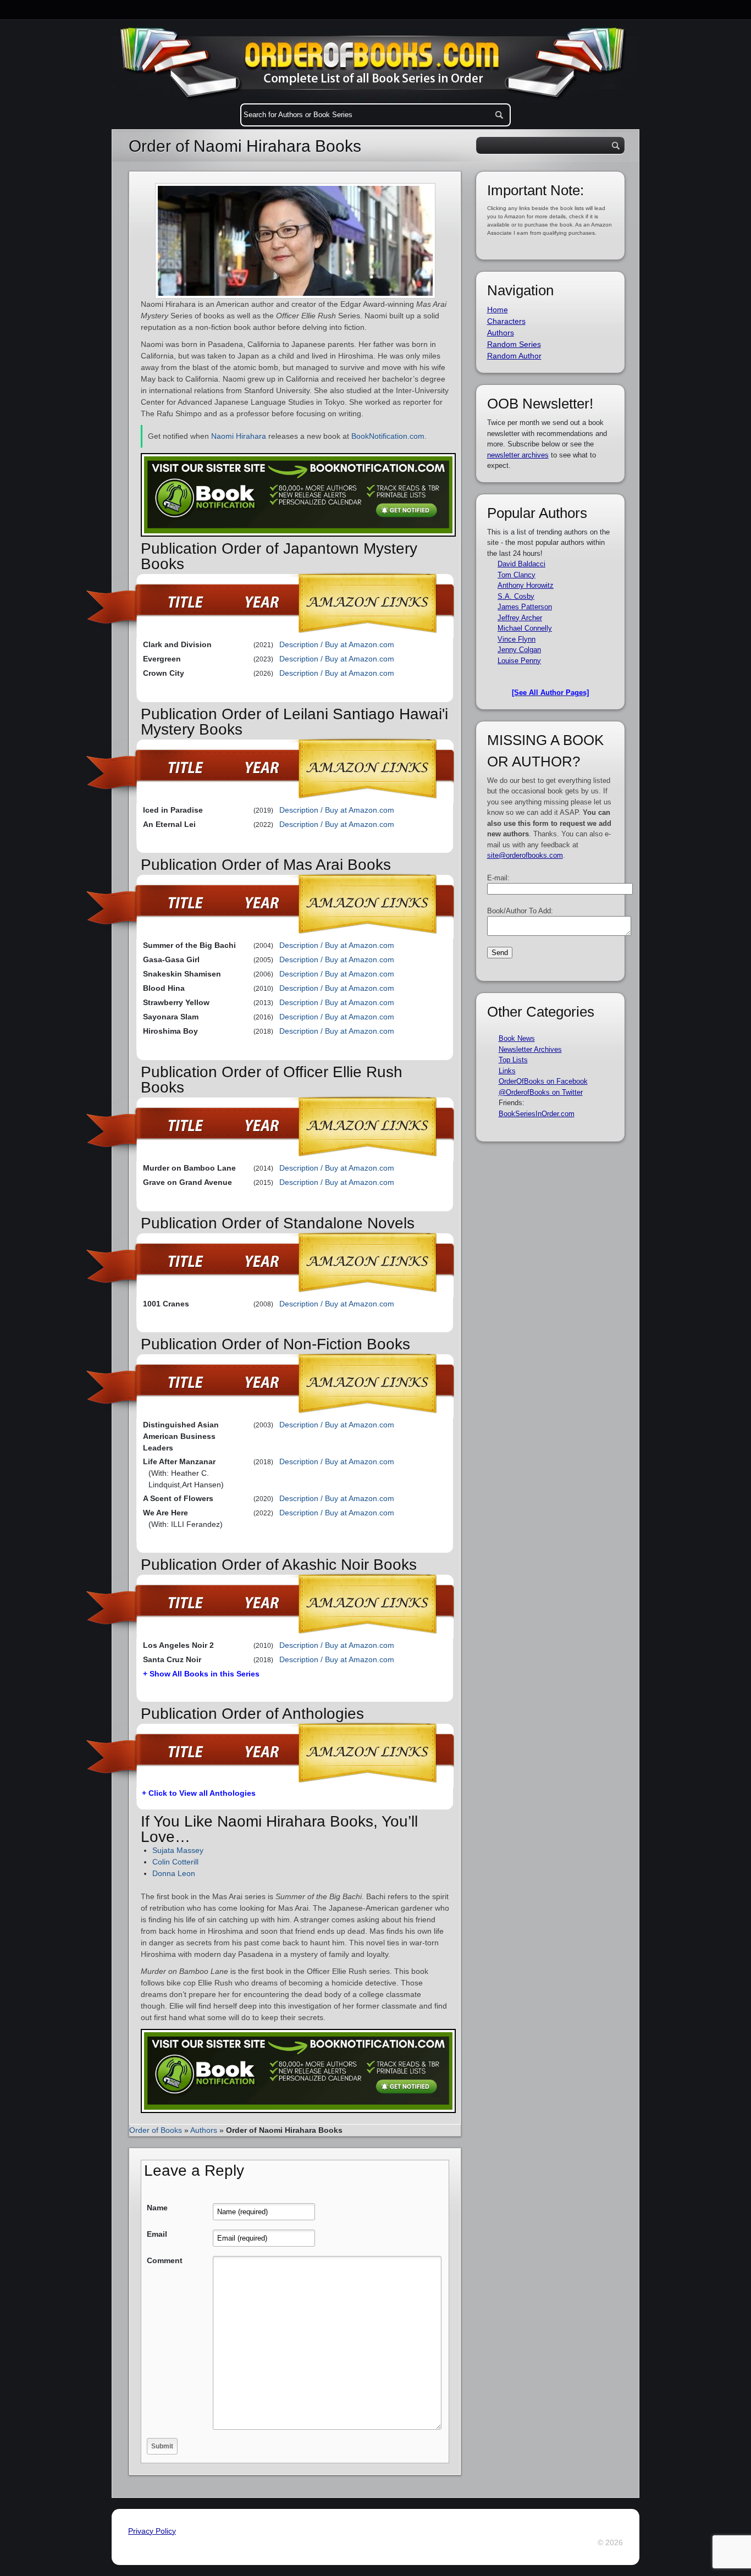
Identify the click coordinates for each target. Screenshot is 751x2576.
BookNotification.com (388, 436)
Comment (165, 2260)
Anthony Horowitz (526, 585)
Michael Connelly (525, 628)
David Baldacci (521, 564)
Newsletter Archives (530, 1049)
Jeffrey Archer (520, 618)
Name (157, 2208)
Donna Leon (174, 1873)
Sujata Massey (178, 1850)
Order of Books (156, 2130)
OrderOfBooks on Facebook (543, 1081)
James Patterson (525, 607)
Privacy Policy (152, 2531)
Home (498, 310)
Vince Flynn (517, 639)
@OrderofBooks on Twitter (541, 1092)
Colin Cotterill (175, 1862)
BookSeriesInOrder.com (537, 1114)
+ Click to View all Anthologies (199, 1793)
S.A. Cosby (516, 596)
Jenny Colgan (519, 650)
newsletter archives (518, 455)
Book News (517, 1038)
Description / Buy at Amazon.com (337, 644)
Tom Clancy (517, 575)
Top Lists (513, 1060)
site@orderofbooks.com (525, 855)
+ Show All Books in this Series (201, 1674)
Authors (204, 2130)
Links (507, 1071)
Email (157, 2234)
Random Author (514, 356)
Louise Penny (519, 661)
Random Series (514, 344)
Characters (506, 321)
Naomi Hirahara (239, 436)
